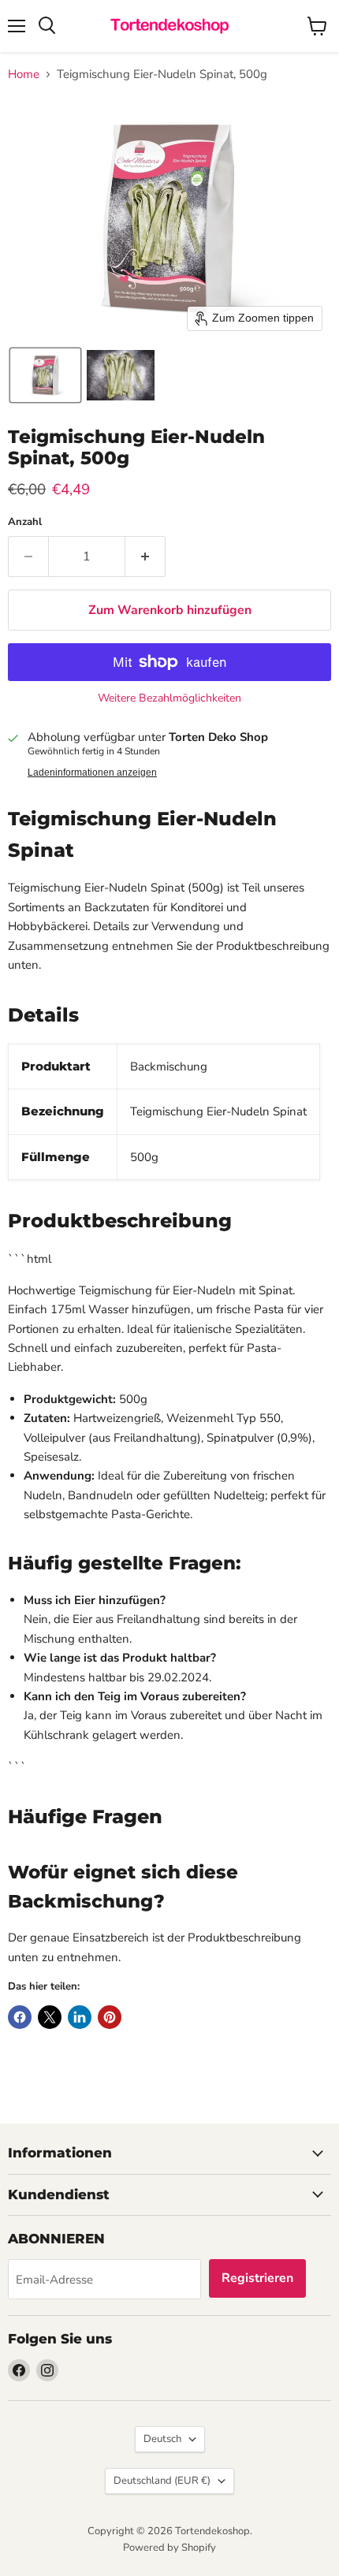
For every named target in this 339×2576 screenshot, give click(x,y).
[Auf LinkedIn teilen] (80, 2017)
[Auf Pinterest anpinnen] (110, 2017)
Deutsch (162, 2439)
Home (24, 74)
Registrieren (257, 2278)
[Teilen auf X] (50, 2017)
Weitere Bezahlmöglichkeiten (169, 698)
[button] (45, 375)
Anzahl (25, 522)
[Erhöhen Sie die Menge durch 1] (145, 557)
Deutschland (162, 2481)
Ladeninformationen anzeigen (92, 772)
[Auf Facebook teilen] (20, 2017)
